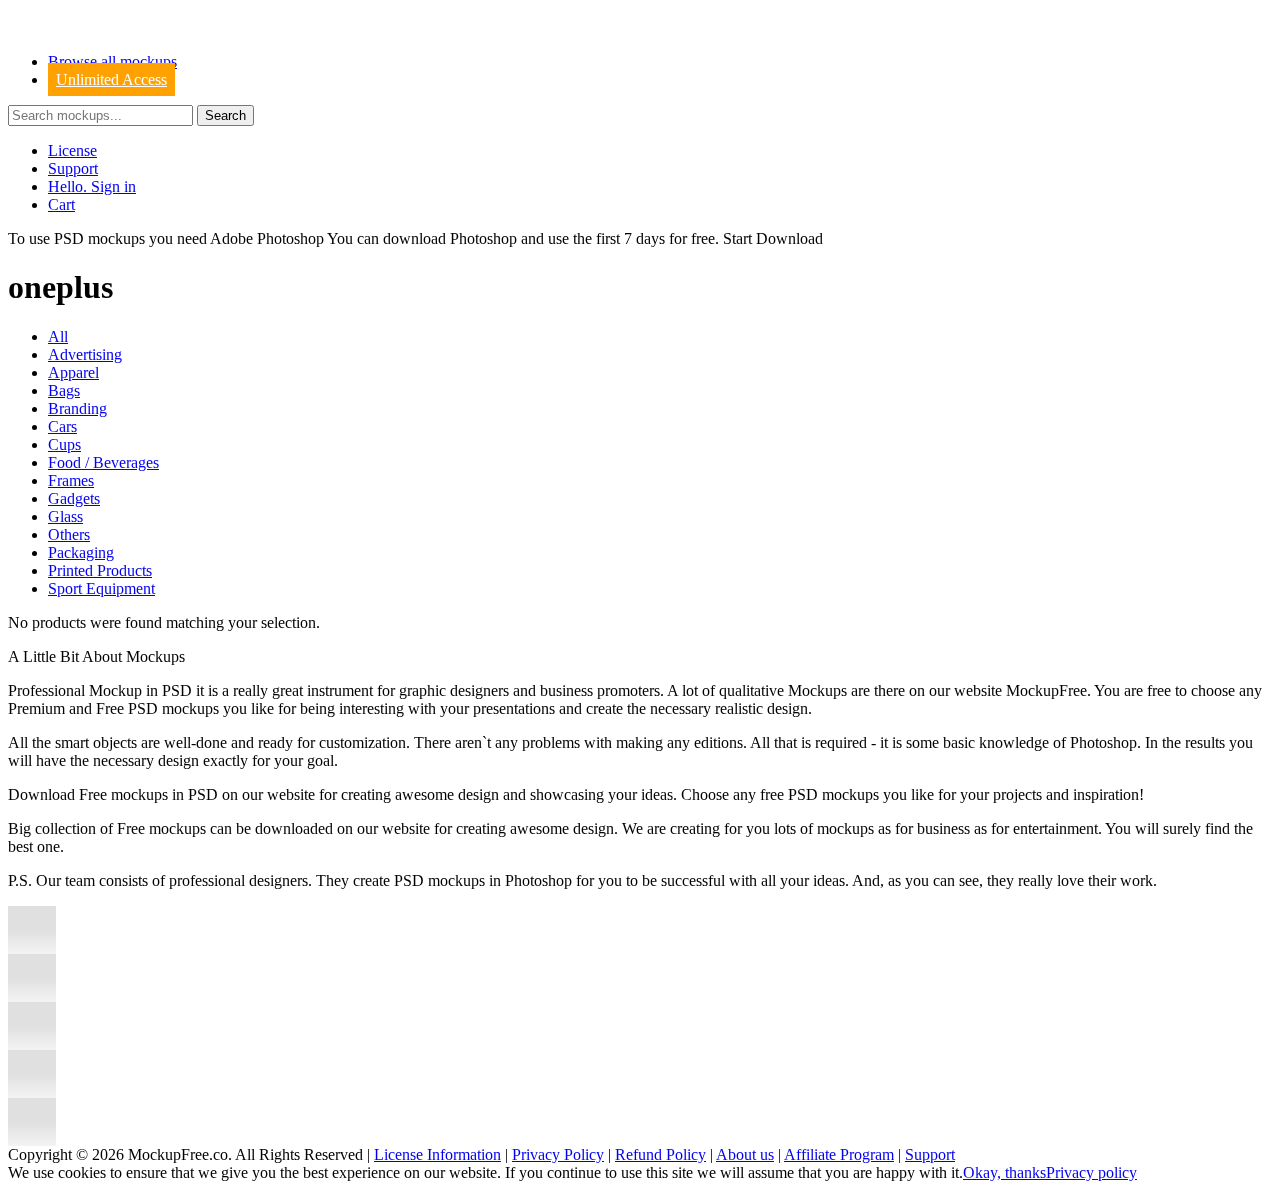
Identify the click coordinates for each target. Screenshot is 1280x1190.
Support (73, 168)
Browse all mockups (112, 61)
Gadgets (74, 498)
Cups (64, 444)
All (58, 336)
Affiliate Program (839, 1154)
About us (745, 1154)
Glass (65, 516)
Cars (62, 426)
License (72, 150)
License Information (437, 1154)
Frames (71, 480)
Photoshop (483, 238)
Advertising (85, 354)
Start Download (773, 238)
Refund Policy (660, 1154)
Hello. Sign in (92, 186)
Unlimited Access (111, 79)
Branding (77, 408)
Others (69, 534)
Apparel (73, 372)
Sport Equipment (101, 588)
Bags (64, 390)
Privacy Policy (558, 1154)
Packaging (81, 552)
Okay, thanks (1004, 1172)
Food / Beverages (103, 462)
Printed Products (100, 570)
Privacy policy (1091, 1172)
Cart (61, 204)
